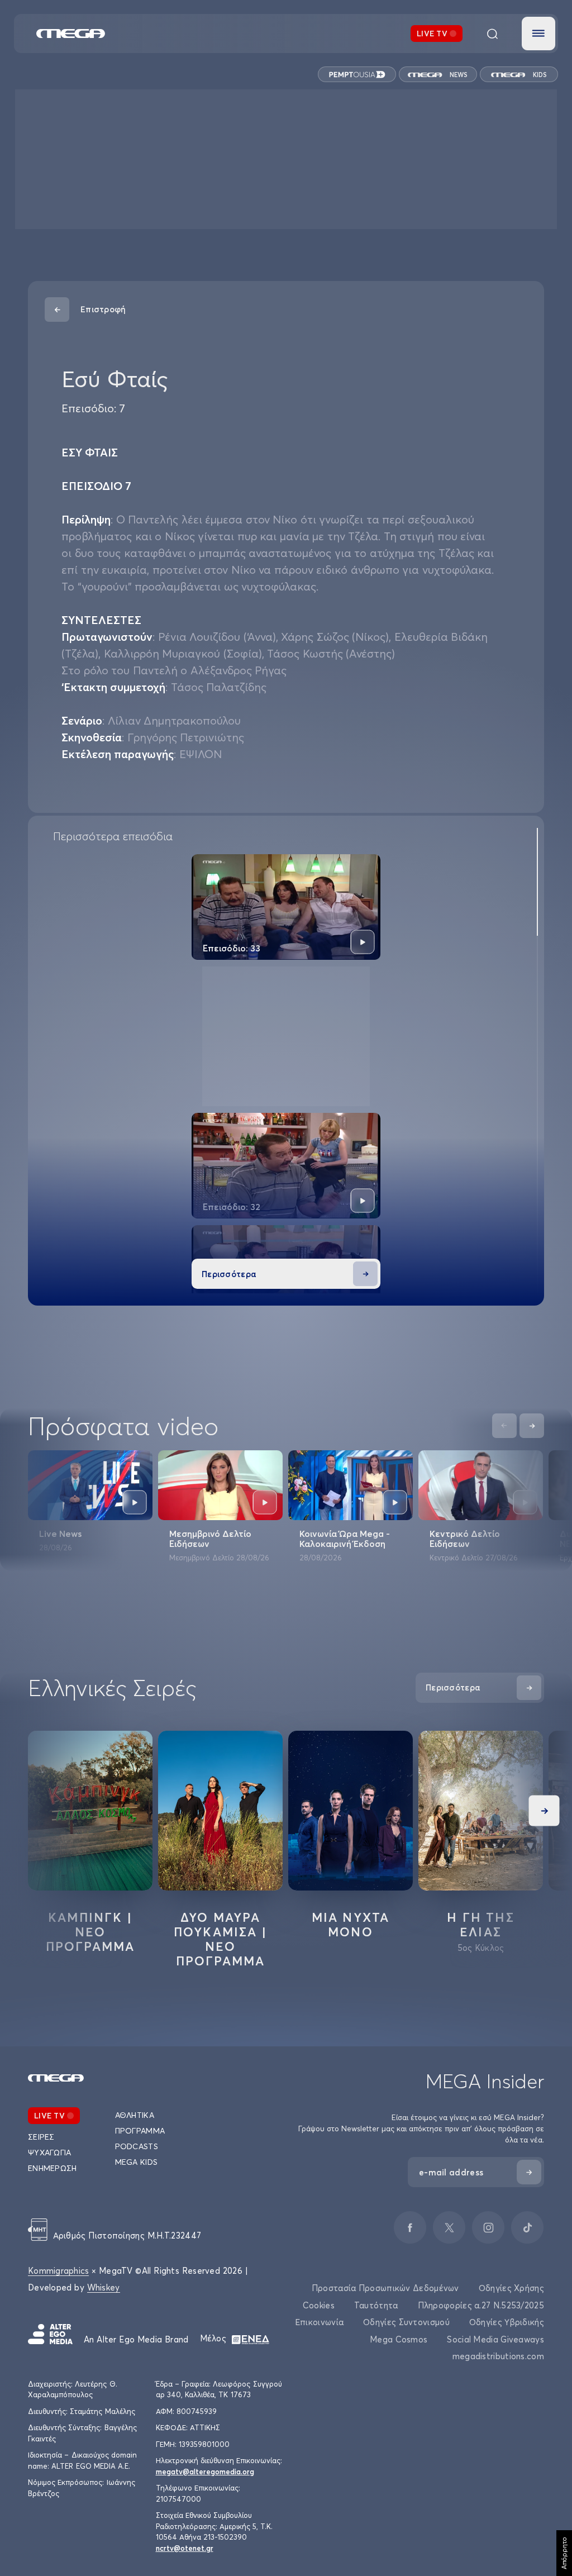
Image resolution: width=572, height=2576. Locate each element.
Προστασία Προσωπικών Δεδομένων (385, 2288)
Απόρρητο (564, 2553)
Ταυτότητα (376, 2305)
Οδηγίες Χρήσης (511, 2288)
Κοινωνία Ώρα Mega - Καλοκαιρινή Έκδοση (345, 1539)
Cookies (319, 2305)
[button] (538, 34)
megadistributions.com (498, 2356)
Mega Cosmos (399, 2339)
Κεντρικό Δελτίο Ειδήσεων (465, 1539)
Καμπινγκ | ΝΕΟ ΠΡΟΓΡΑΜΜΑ (90, 1932)
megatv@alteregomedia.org (205, 2472)
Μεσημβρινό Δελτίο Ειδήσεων (210, 1539)
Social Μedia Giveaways (495, 2339)
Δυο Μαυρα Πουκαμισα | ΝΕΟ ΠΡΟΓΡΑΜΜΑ (220, 1939)
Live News (60, 1534)
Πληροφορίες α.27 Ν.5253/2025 (481, 2305)
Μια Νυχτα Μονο (351, 1925)
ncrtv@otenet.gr (185, 2548)
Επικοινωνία (319, 2322)
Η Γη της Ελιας (481, 1925)
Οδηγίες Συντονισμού (406, 2322)
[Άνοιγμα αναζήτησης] (492, 34)
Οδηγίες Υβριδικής (507, 2322)
